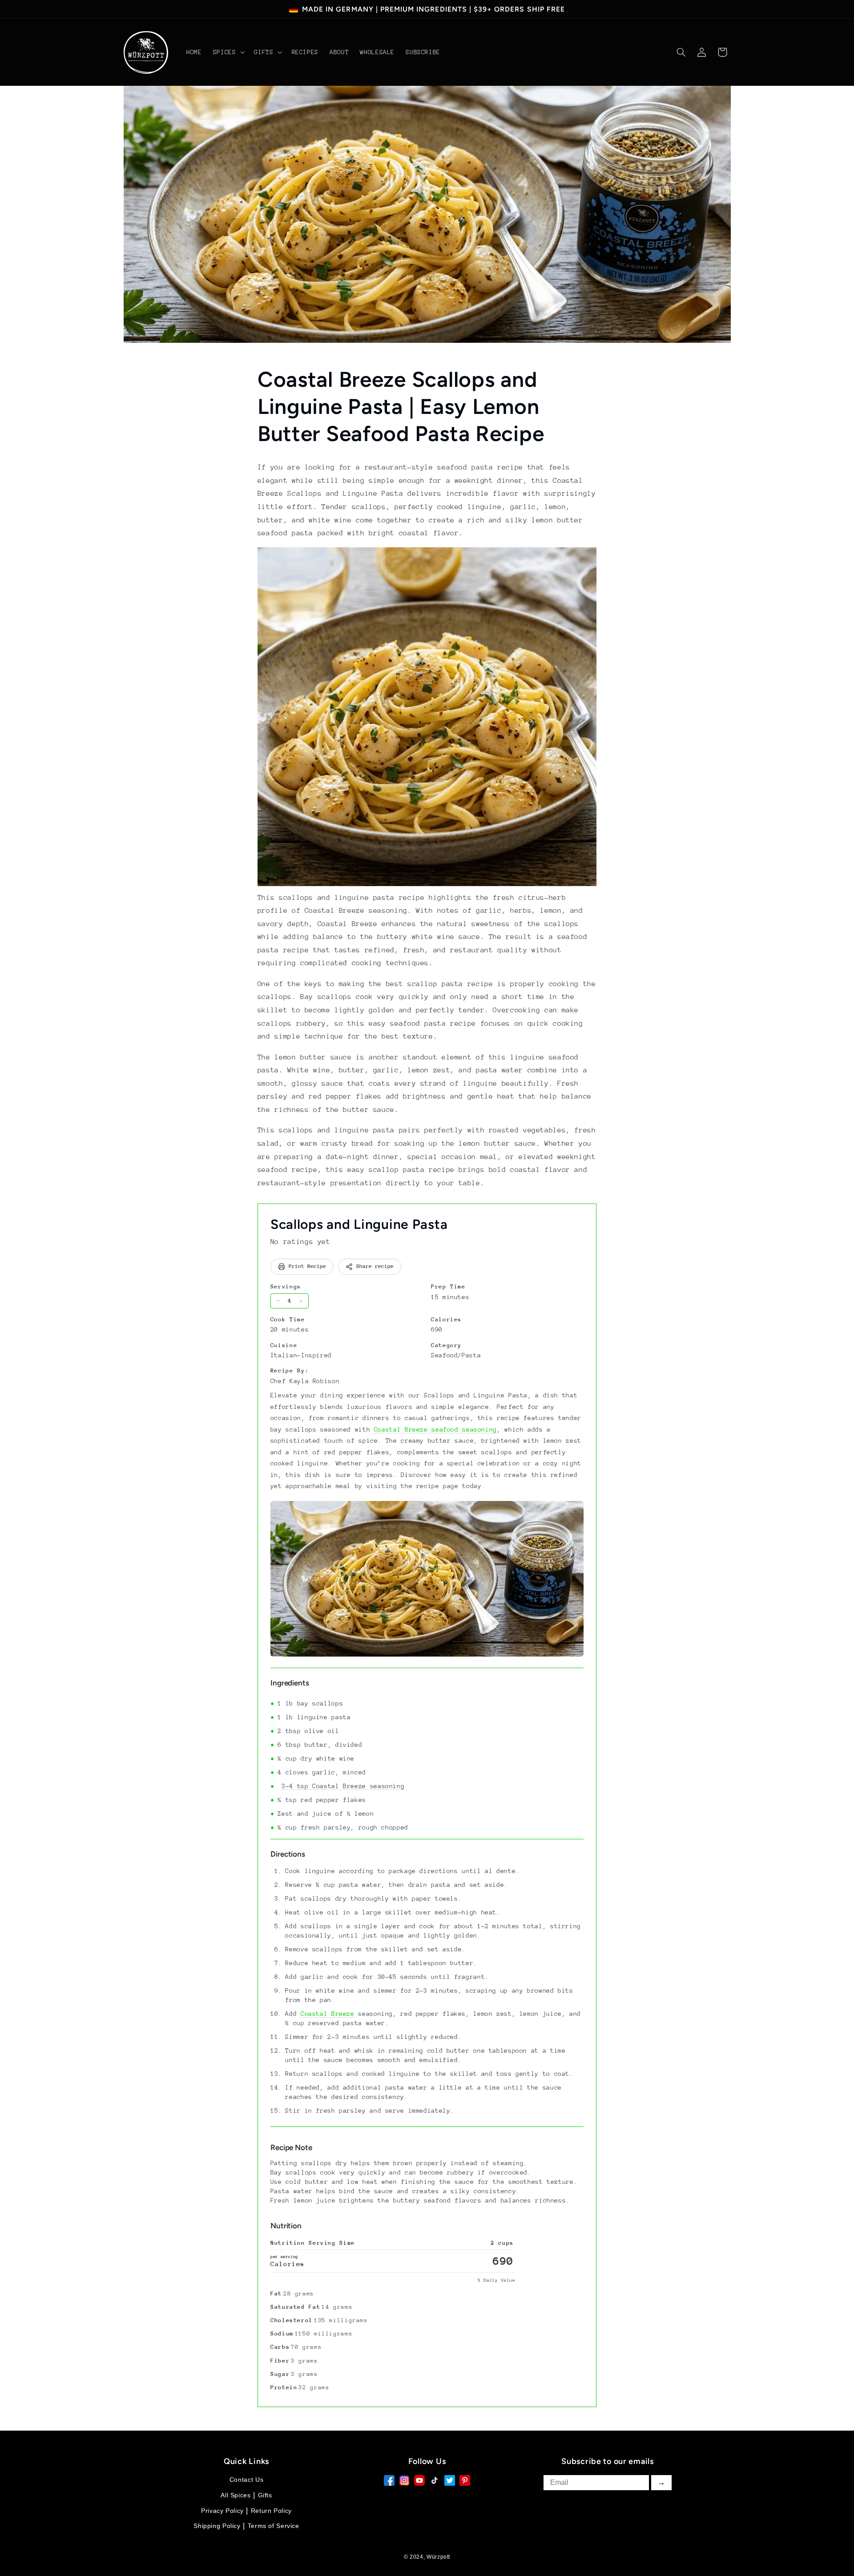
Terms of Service (274, 2526)
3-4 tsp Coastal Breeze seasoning (343, 1786)
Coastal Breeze (328, 2014)
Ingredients (290, 1683)
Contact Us (246, 2480)
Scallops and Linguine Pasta (359, 1224)
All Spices (236, 2495)
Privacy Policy (222, 2511)
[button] (228, 52)
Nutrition (286, 2226)
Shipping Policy (217, 2526)
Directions (288, 1854)
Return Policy (271, 2511)
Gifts (265, 2495)
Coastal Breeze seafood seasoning (435, 1429)
